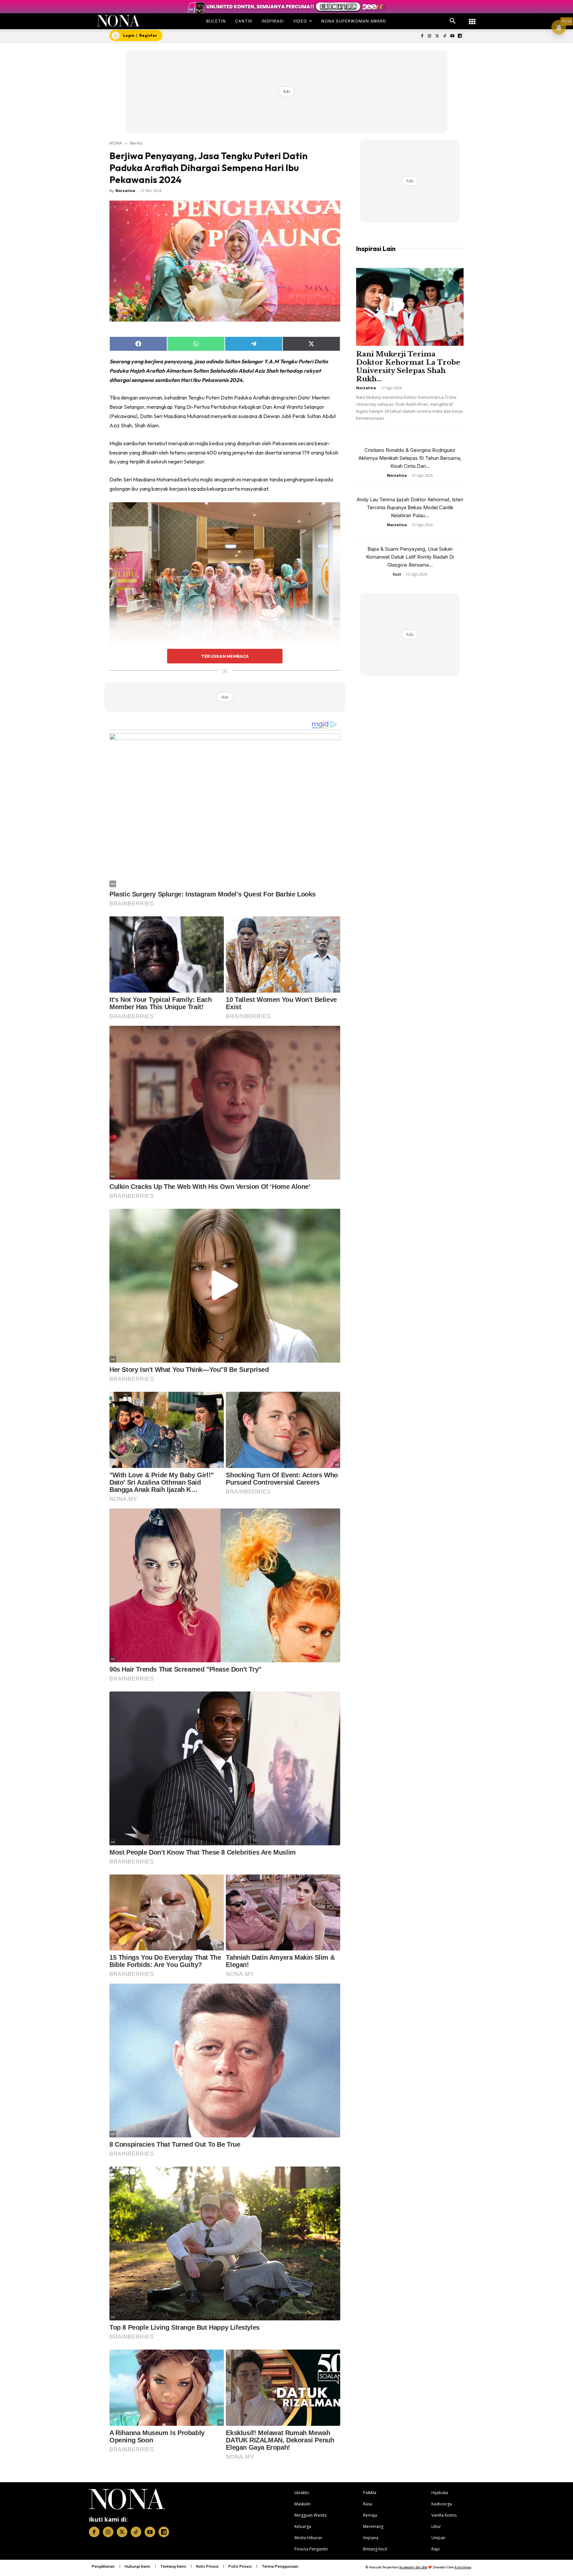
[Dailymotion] (460, 36)
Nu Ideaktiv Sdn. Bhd (413, 2567)
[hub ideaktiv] (472, 18)
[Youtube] (452, 36)
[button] (453, 21)
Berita (136, 143)
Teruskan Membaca (225, 656)
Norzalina (125, 190)
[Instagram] (430, 36)
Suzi (397, 574)
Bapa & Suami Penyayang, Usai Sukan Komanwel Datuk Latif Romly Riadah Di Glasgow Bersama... (410, 557)
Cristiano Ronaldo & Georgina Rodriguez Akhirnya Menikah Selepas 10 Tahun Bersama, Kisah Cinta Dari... (410, 458)
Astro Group (463, 2567)
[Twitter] (437, 36)
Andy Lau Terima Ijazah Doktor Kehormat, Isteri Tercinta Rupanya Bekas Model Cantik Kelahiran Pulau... (410, 507)
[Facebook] (422, 36)
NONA (116, 143)
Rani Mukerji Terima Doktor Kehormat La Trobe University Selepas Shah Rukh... (408, 367)
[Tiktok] (445, 36)
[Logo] (119, 21)
